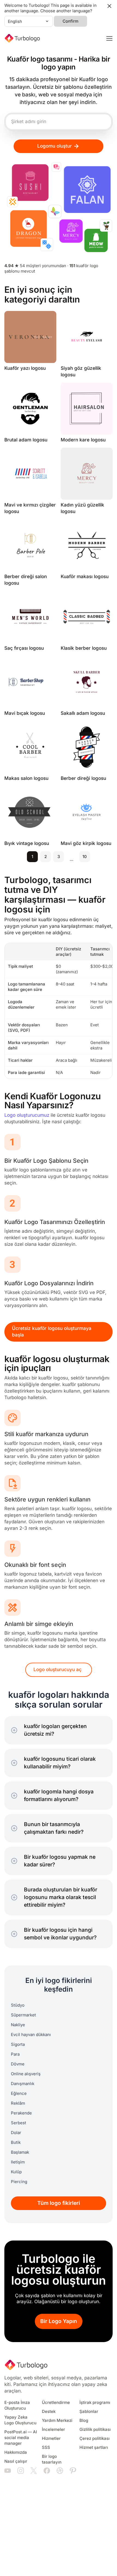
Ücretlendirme (56, 2403)
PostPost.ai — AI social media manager (21, 2438)
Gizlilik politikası (95, 2430)
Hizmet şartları (94, 2447)
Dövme (18, 2064)
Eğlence (19, 2093)
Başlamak (20, 2152)
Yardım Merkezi (57, 2421)
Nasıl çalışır (16, 2461)
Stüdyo (18, 2005)
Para (15, 2054)
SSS (46, 2447)
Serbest (19, 2123)
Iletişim (18, 2162)
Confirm (70, 21)
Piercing (19, 2182)
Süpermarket (23, 2015)
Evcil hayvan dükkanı (31, 2035)
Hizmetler (51, 2438)
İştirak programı (95, 2403)
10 (85, 857)
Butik (16, 2142)
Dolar (16, 2133)
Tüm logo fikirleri (59, 2203)
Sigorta (18, 2044)
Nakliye (18, 2025)
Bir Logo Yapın (59, 2321)
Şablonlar (89, 2412)
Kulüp (16, 2172)
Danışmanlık (23, 2084)
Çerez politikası (95, 2438)
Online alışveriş (26, 2074)
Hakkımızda (16, 2452)
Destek (49, 2412)
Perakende (21, 2113)
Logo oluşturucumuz (27, 1115)
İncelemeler (53, 2430)
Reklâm (18, 2103)
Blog (84, 2421)
